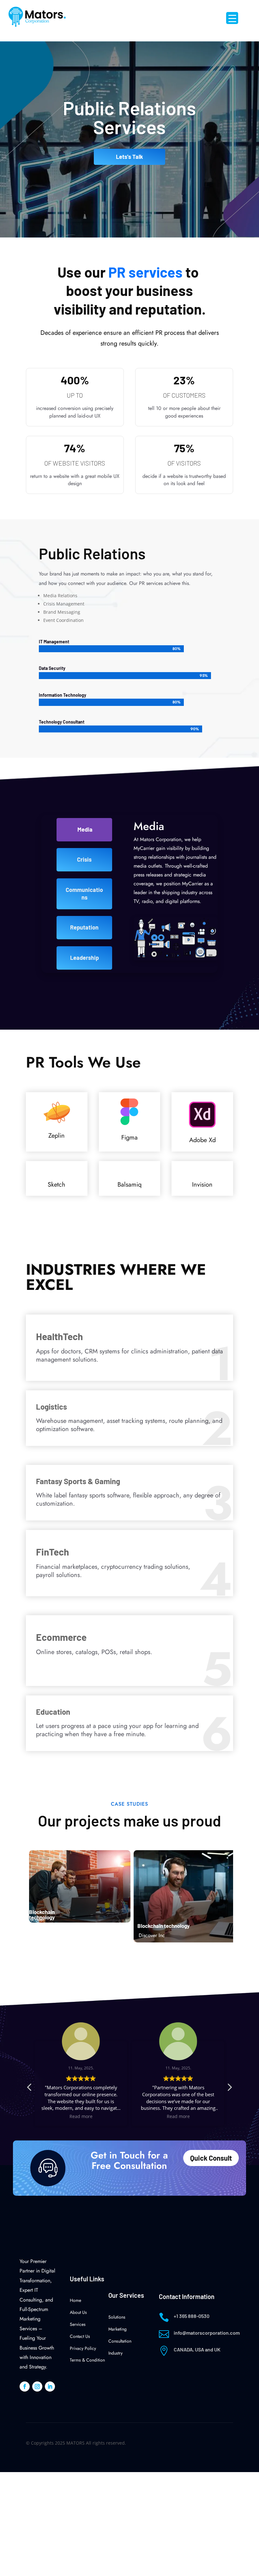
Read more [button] (81, 2116)
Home (75, 2300)
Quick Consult (211, 2158)
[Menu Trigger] (232, 18)
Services (78, 2324)
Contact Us (80, 2336)
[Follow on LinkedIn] (50, 2386)
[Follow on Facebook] (25, 2386)
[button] (229, 2089)
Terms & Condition (87, 2360)
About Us (78, 2312)
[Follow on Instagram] (37, 2386)
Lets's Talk (129, 157)
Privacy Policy (83, 2348)
